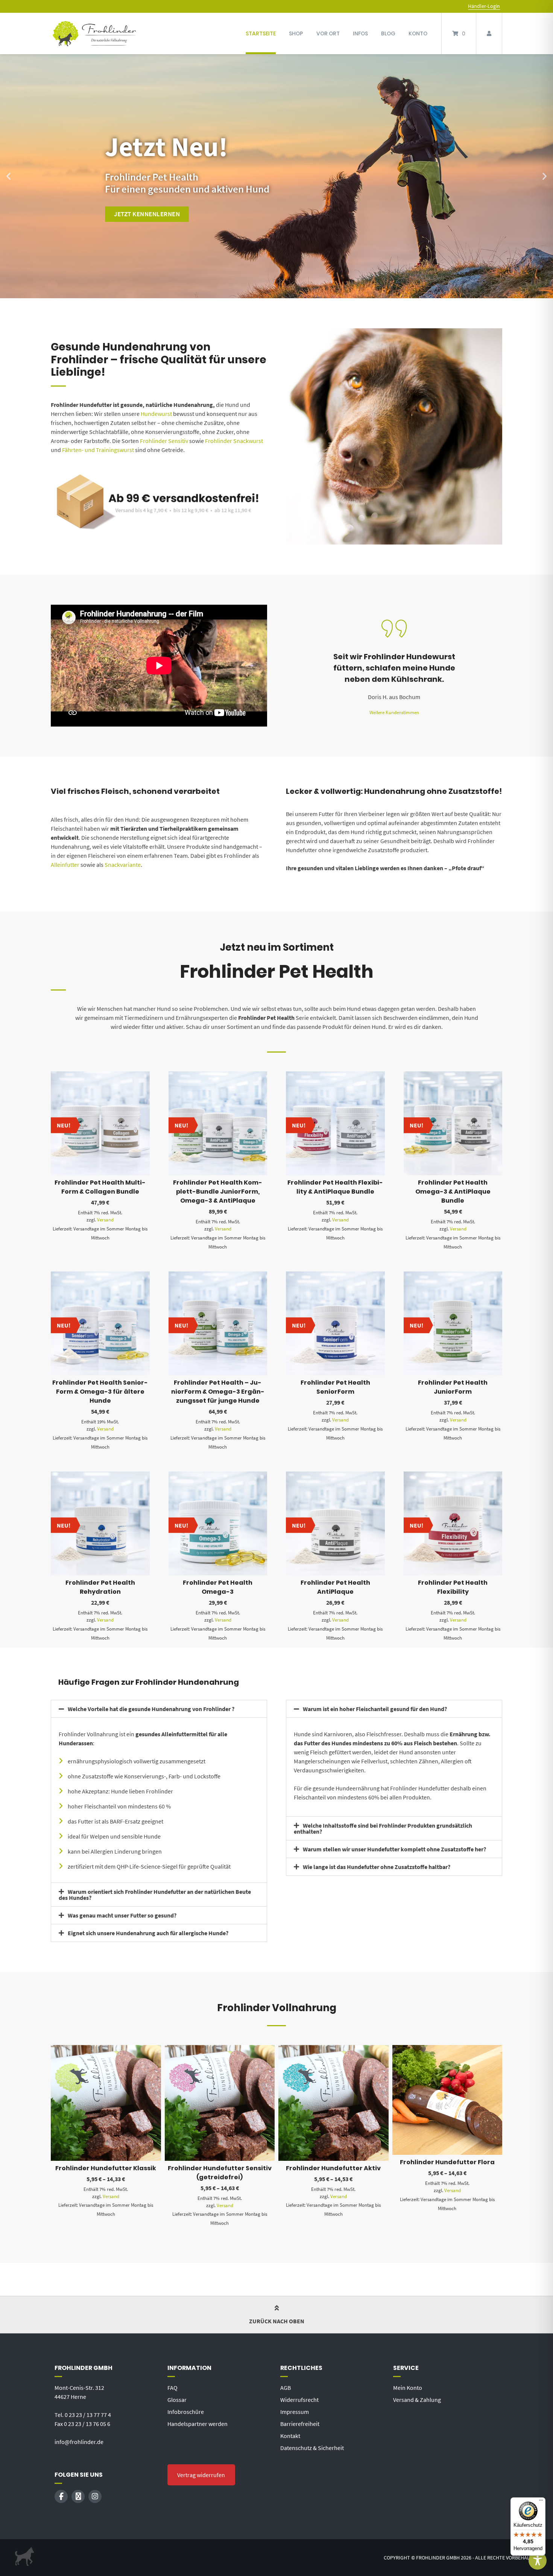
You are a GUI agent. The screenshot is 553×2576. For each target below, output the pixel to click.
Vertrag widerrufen (201, 2475)
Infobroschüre (186, 2412)
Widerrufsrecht (299, 2400)
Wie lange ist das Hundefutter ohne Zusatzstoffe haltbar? (377, 1867)
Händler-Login (484, 6)
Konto (418, 33)
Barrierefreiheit (300, 2424)
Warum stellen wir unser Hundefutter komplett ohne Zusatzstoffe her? (394, 1849)
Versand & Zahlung (417, 2400)
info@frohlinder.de (79, 2442)
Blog (388, 33)
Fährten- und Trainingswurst (97, 450)
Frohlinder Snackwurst (234, 441)
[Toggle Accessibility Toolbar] (538, 2561)
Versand (105, 1220)
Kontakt (290, 2436)
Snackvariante (123, 865)
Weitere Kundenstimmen (394, 712)
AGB (286, 2388)
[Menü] (541, 2502)
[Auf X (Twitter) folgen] (78, 2496)
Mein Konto (408, 2388)
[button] (8, 176)
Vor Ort (328, 33)
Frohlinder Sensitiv (164, 441)
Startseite (261, 33)
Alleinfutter (65, 865)
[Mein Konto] (489, 33)
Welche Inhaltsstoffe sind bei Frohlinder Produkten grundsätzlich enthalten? (383, 1828)
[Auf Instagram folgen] (95, 2496)
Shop (296, 33)
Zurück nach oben (277, 2321)
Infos (360, 33)
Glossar (177, 2400)
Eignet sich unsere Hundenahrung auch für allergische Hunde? (148, 1933)
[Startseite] (94, 33)
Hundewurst (156, 414)
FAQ (172, 2388)
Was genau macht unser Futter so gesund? (122, 1915)
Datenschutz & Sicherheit (312, 2448)
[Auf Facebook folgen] (61, 2496)
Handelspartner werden (197, 2424)
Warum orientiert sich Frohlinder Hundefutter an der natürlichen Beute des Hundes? (155, 1895)
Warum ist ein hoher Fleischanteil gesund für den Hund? (375, 1709)
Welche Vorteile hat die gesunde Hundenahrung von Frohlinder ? (151, 1709)
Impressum (295, 2412)
